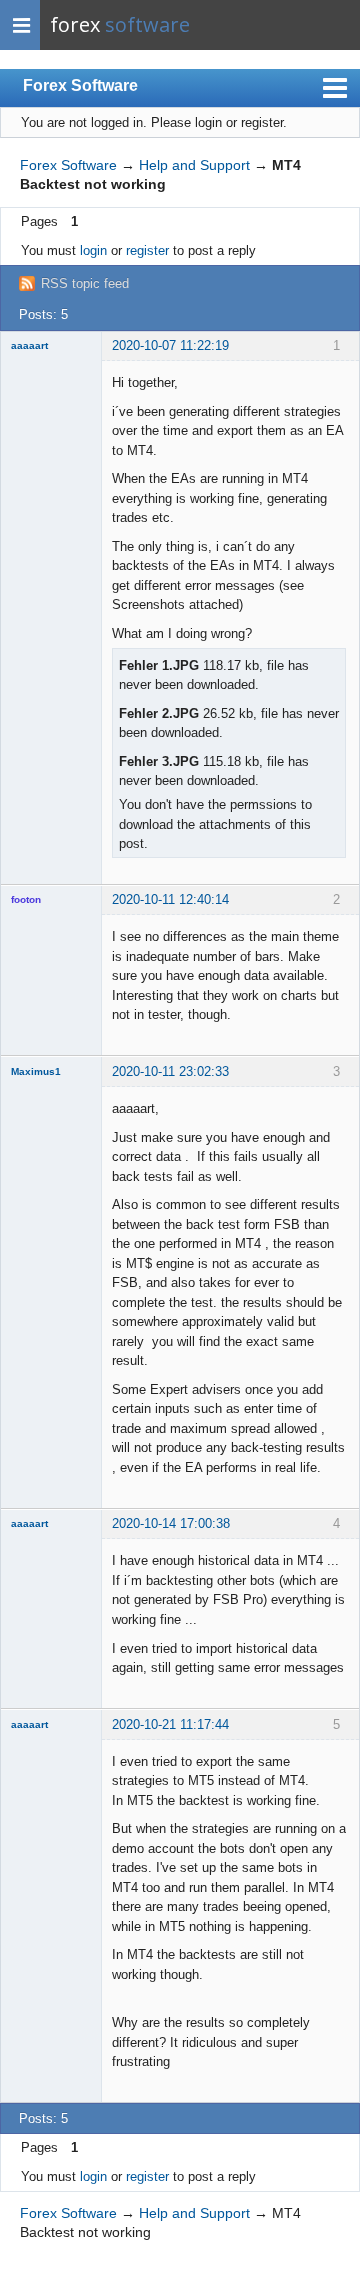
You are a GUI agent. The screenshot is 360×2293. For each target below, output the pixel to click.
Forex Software (80, 85)
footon (26, 899)
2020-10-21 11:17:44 (170, 1724)
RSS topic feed (85, 283)
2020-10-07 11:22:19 (170, 345)
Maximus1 (36, 1071)
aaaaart (29, 345)
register (147, 250)
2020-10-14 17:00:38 (171, 1523)
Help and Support (194, 165)
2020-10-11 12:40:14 (170, 899)
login (93, 250)
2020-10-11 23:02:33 (170, 1071)
